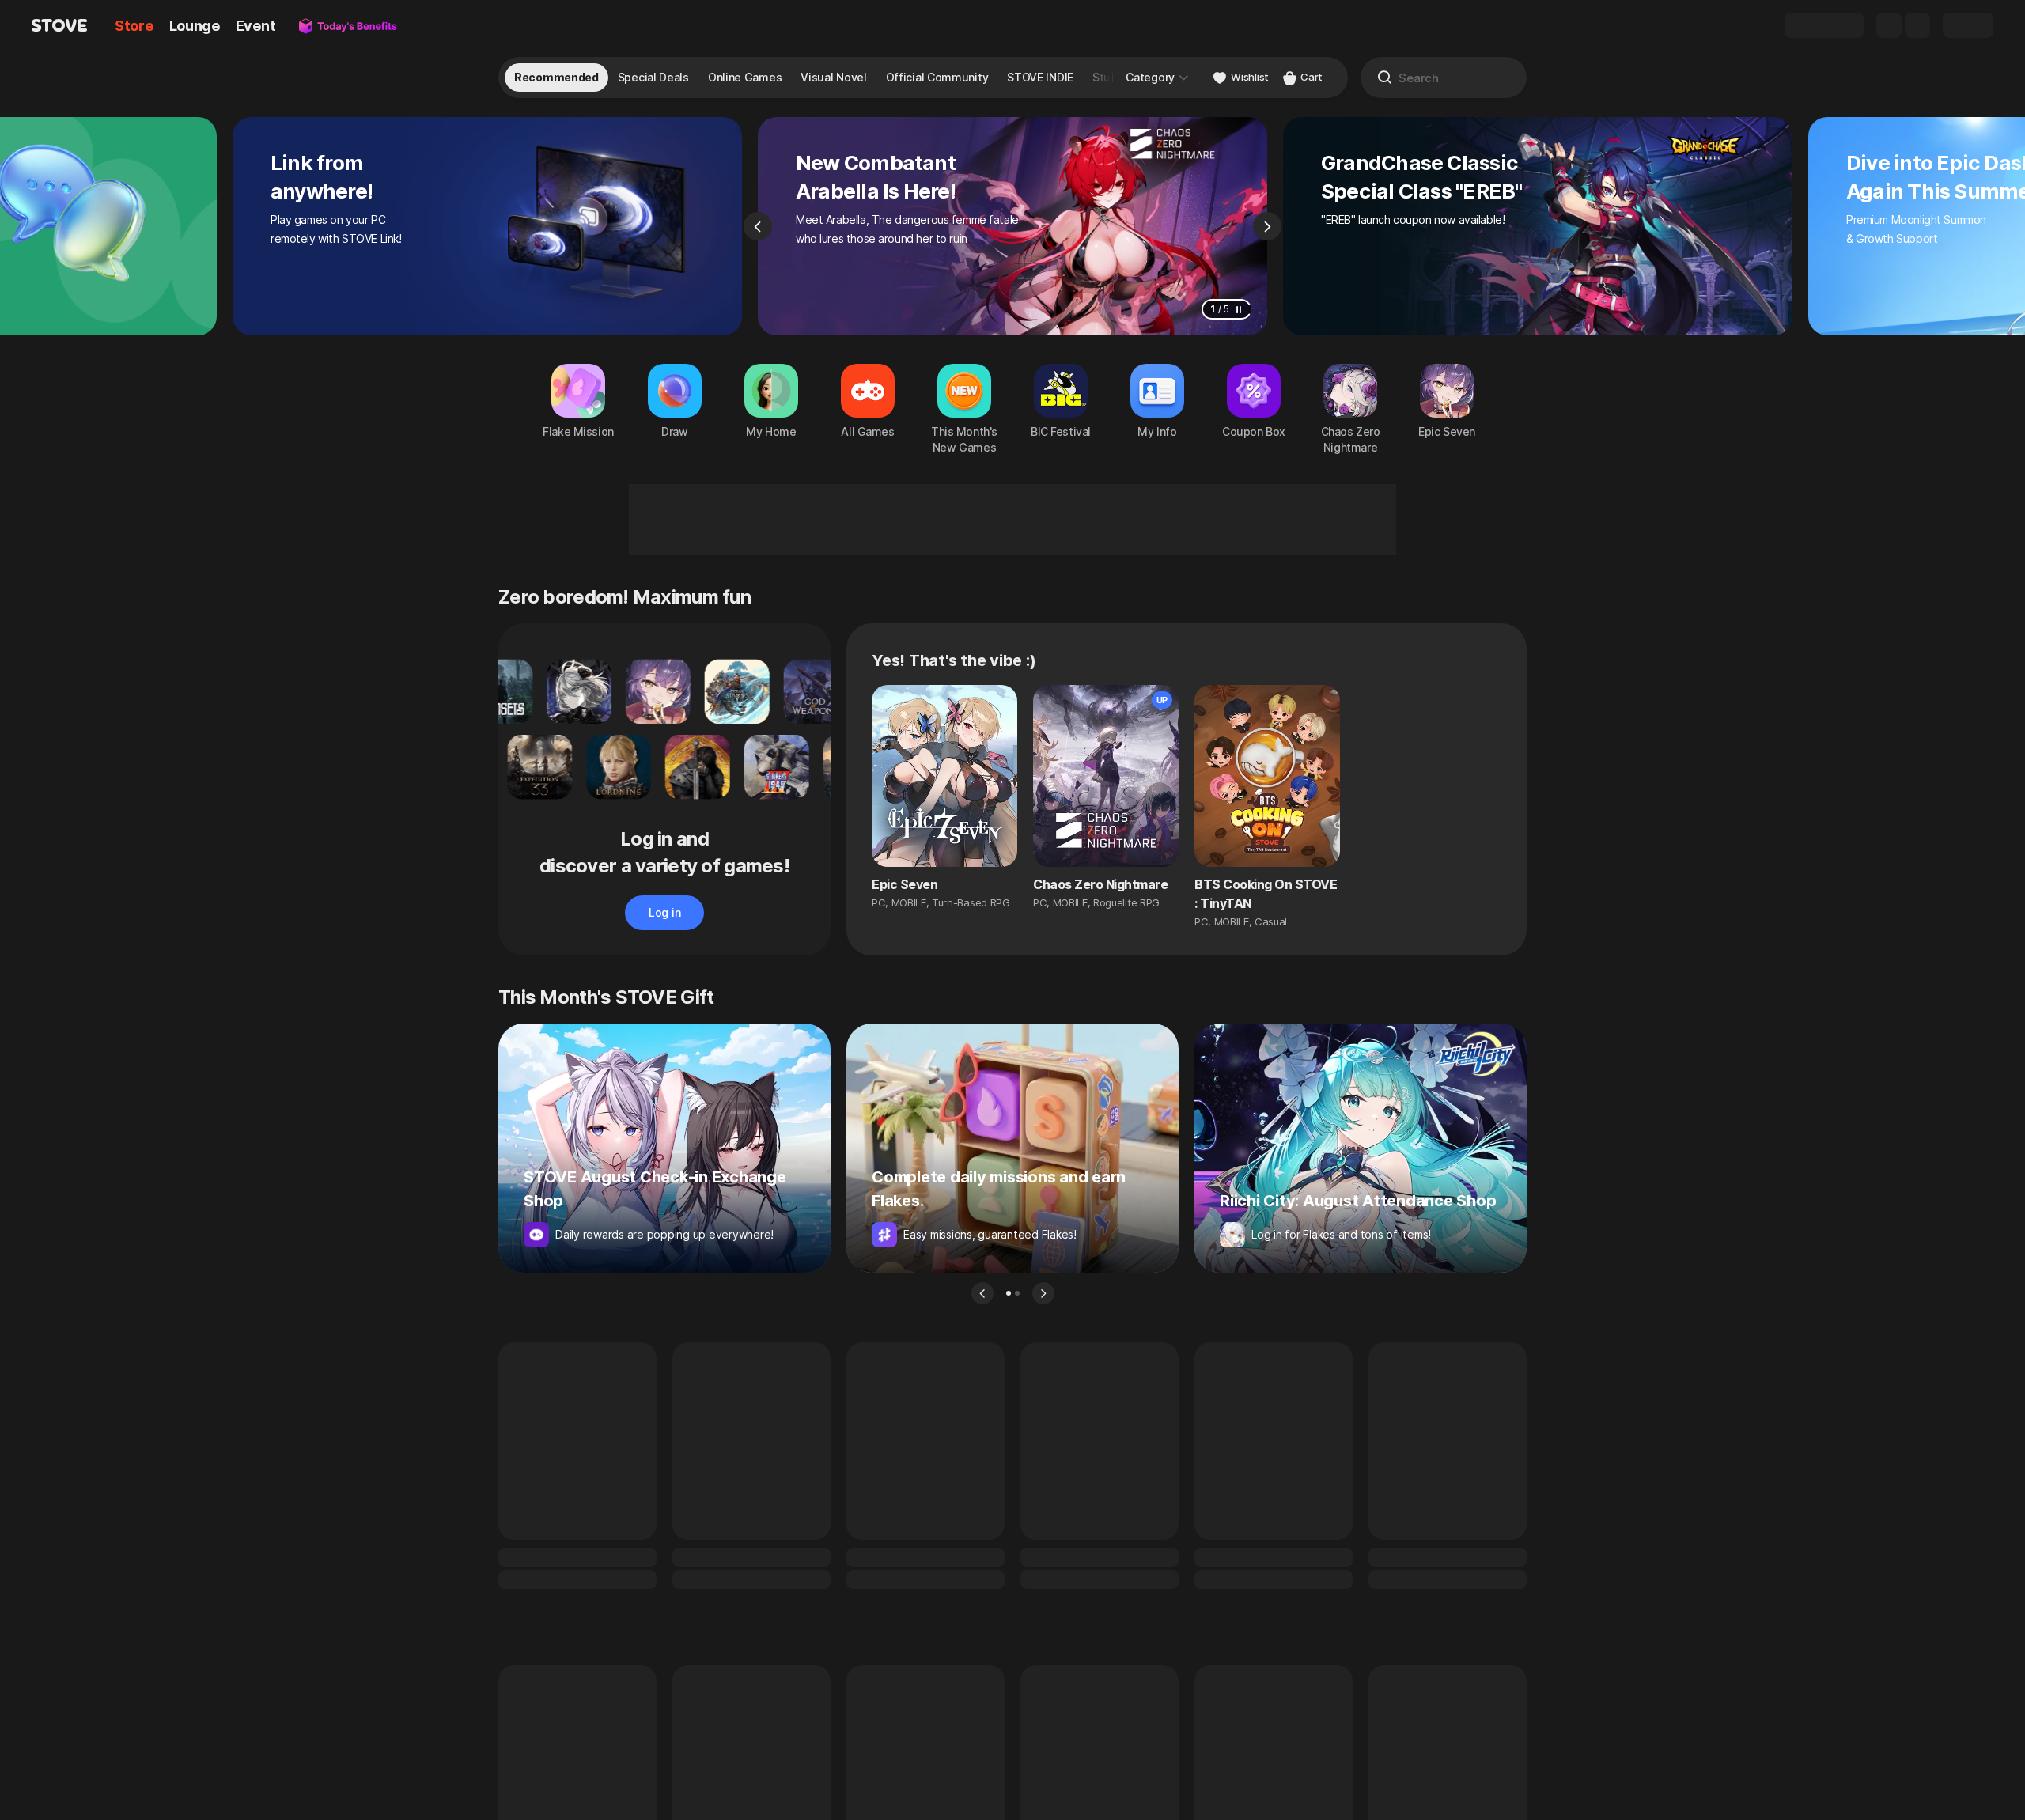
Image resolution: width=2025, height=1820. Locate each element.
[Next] (1267, 226)
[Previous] (758, 226)
